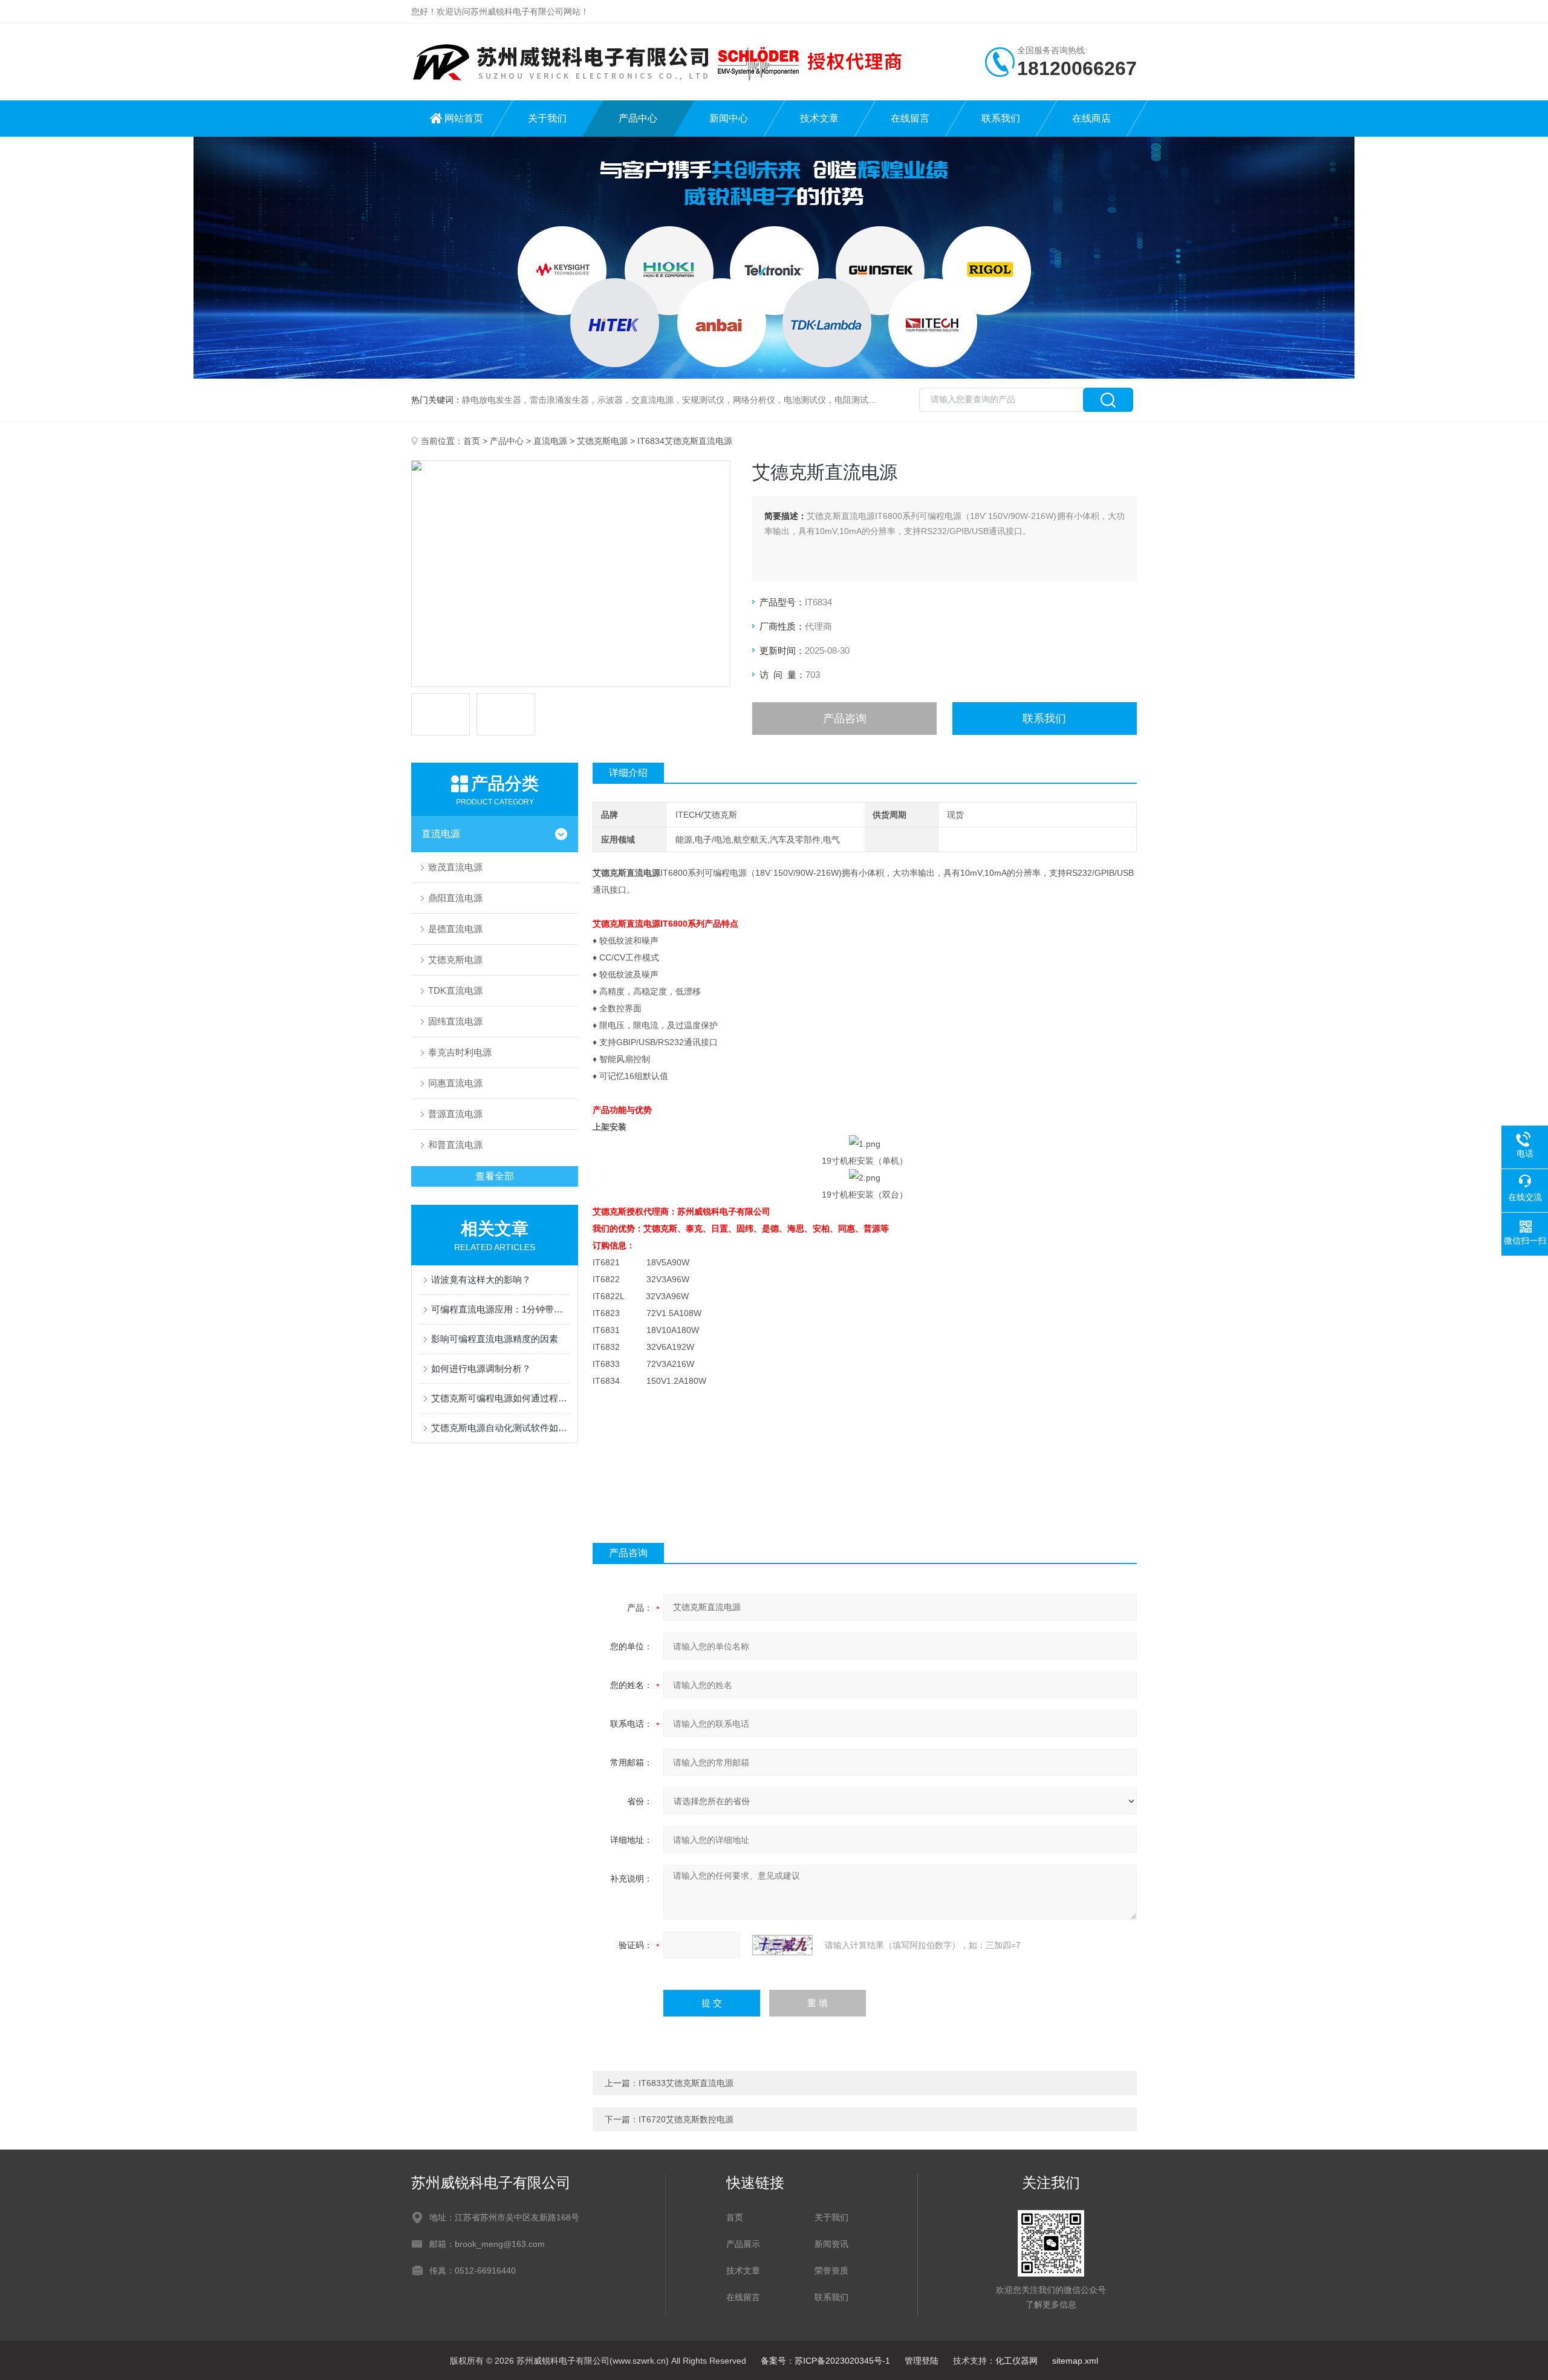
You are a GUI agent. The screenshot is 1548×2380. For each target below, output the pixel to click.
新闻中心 (729, 118)
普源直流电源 (455, 1114)
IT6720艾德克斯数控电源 (686, 2119)
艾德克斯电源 (602, 441)
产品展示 (743, 2244)
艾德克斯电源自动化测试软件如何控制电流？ (501, 1428)
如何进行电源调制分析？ (481, 1368)
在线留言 (910, 118)
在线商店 (1091, 118)
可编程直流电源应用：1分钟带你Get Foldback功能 (501, 1309)
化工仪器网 (1016, 2361)
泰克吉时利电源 (460, 1052)
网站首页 (464, 118)
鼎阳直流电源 (455, 898)
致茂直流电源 (455, 867)
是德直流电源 (455, 929)
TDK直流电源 (455, 990)
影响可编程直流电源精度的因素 (495, 1339)
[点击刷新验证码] (782, 1945)
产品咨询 (845, 719)
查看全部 (495, 1176)
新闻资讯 (831, 2244)
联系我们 (1001, 118)
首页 (472, 441)
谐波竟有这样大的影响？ (481, 1280)
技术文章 (819, 118)
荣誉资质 (831, 2271)
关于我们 (547, 118)
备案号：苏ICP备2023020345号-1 (825, 2361)
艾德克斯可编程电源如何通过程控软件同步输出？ (501, 1398)
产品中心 (638, 118)
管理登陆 (922, 2361)
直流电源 (550, 441)
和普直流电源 (455, 1145)
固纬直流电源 (455, 1021)
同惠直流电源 (455, 1083)
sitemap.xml (1075, 2361)
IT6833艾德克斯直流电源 (686, 2083)
